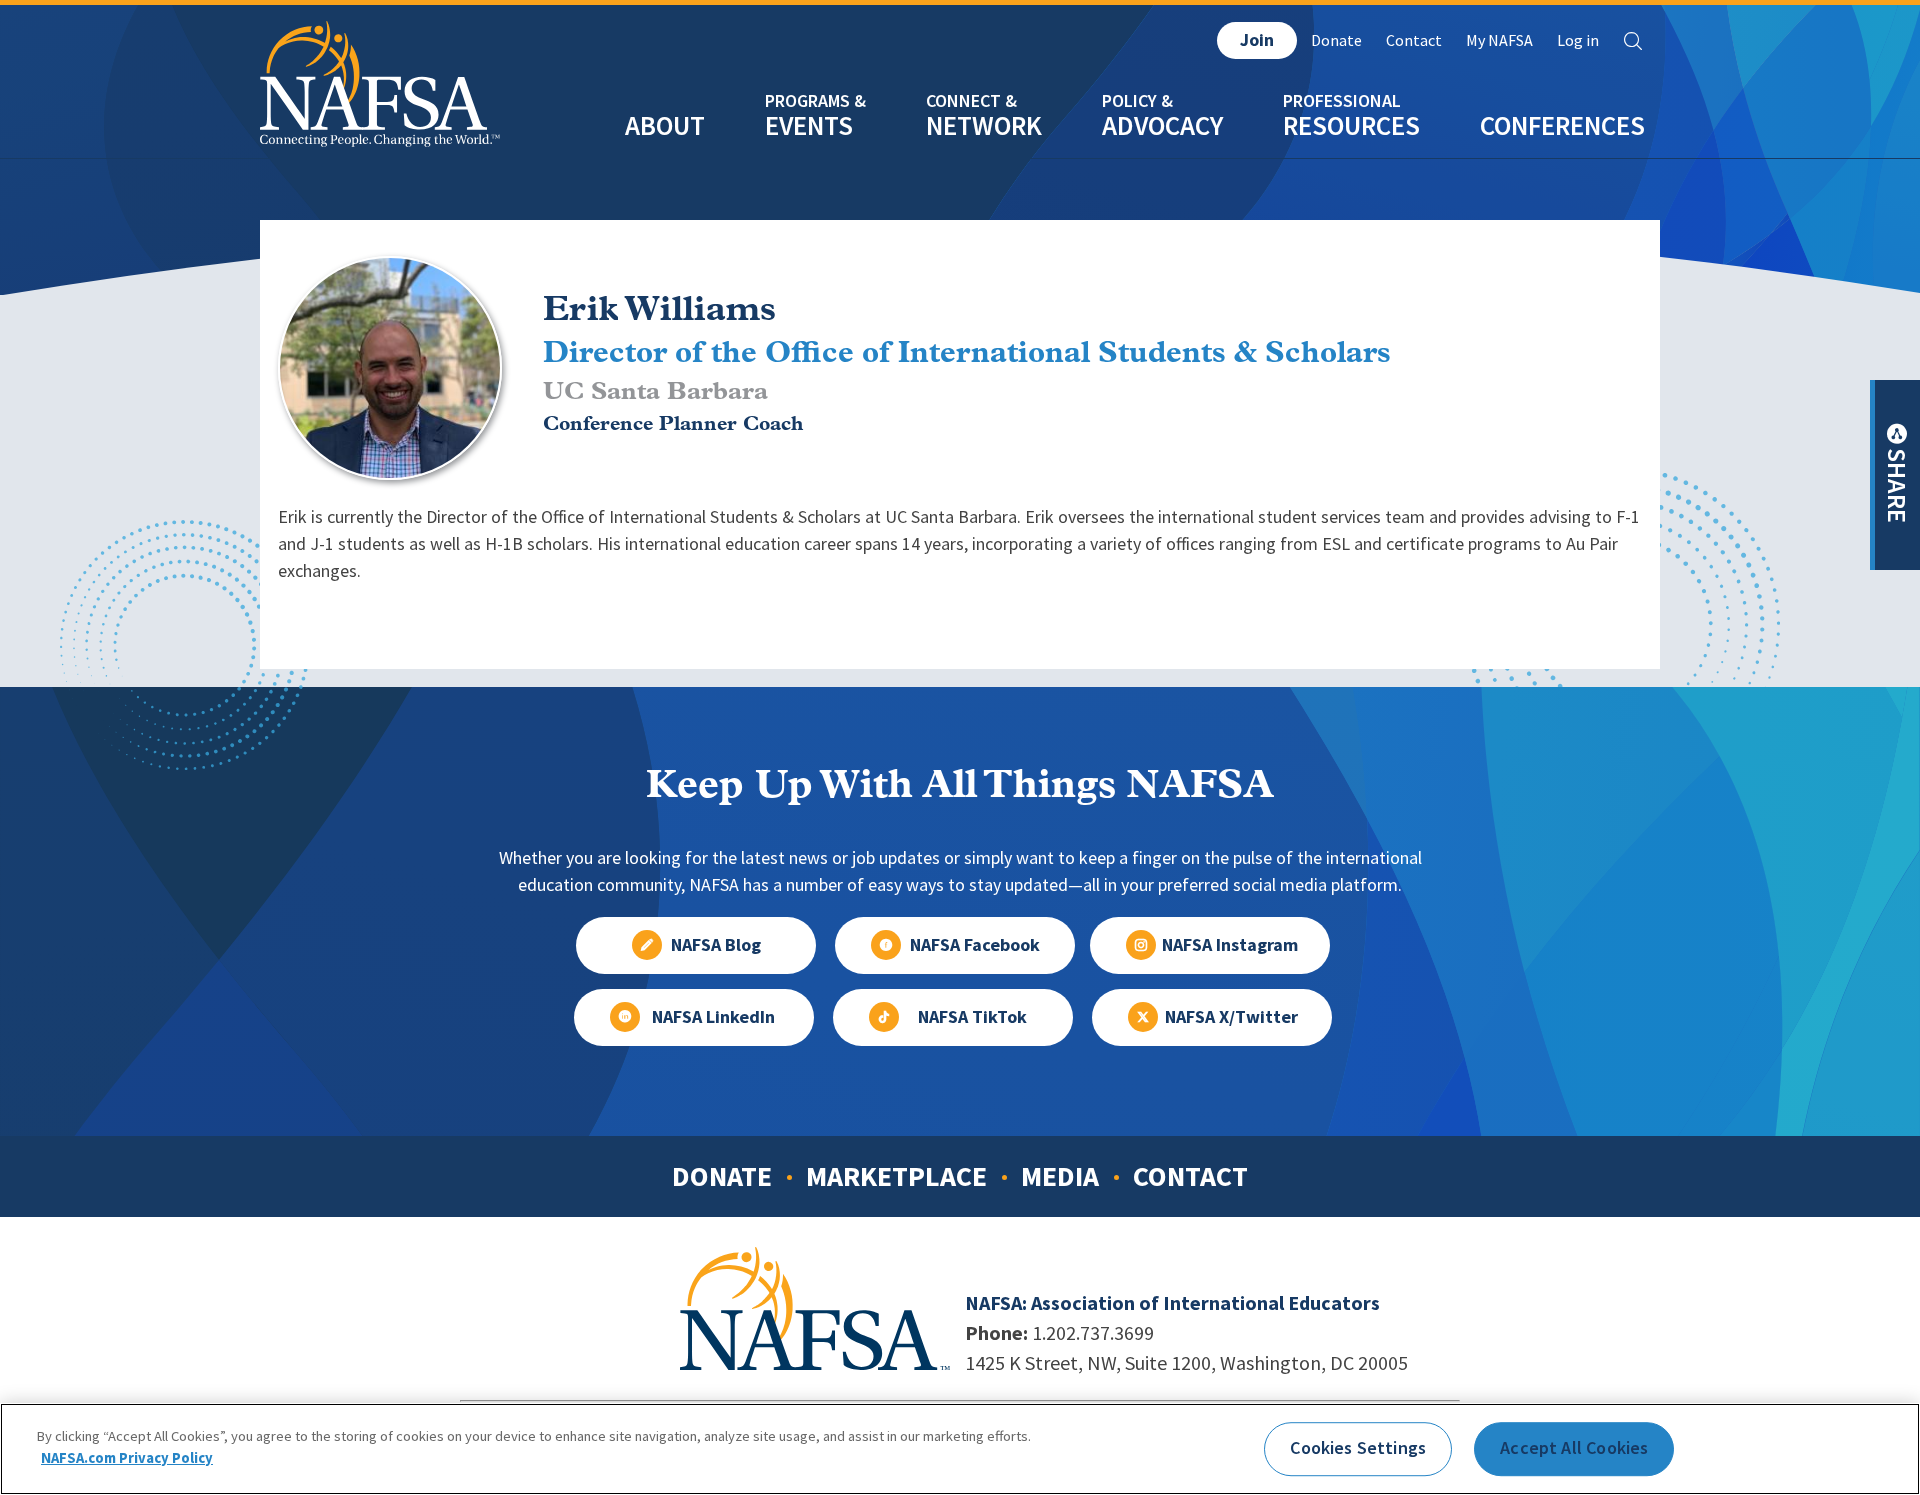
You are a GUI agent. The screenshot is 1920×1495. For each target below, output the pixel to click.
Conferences (1562, 125)
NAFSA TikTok (972, 1017)
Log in (1578, 40)
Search (1633, 41)
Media (1060, 1176)
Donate (1336, 40)
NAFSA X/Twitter (1231, 1017)
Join (1257, 40)
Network (984, 125)
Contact (1414, 40)
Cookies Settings (1358, 1448)
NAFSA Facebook (975, 945)
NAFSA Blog (716, 945)
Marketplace (896, 1176)
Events (809, 125)
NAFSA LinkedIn (713, 1017)
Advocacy (1162, 125)
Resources (1351, 125)
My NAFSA (1499, 40)
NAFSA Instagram (1230, 945)
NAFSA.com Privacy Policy (127, 1457)
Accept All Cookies (1574, 1448)
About (665, 125)
